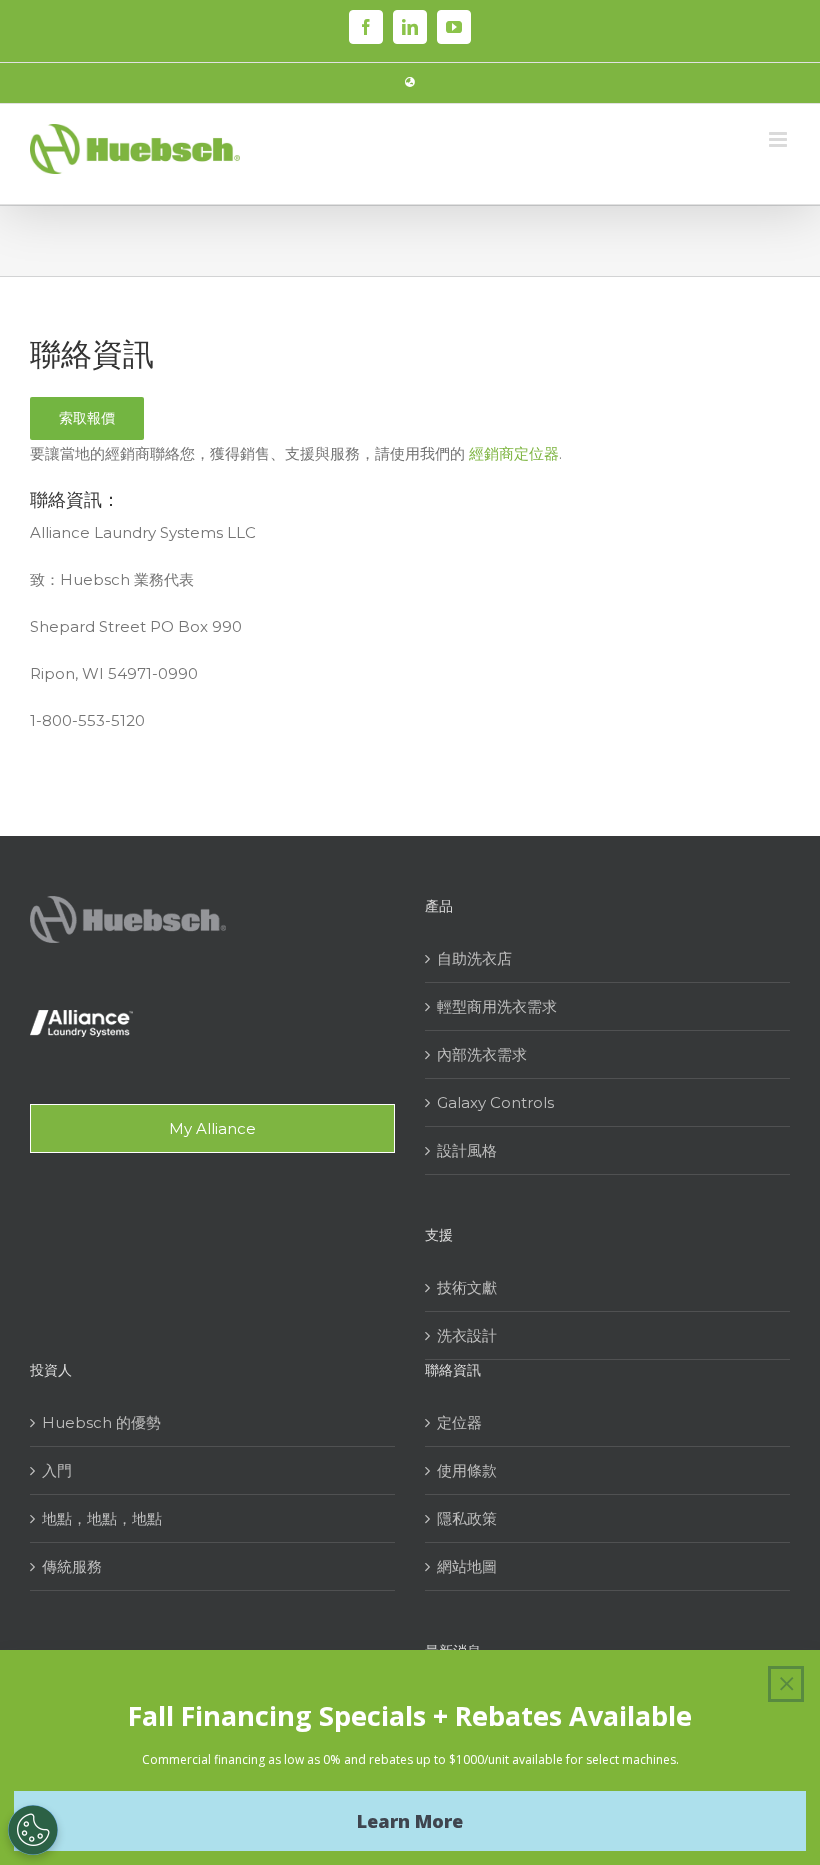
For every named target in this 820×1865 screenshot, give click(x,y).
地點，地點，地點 (102, 1518)
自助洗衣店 (474, 958)
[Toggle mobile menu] (779, 139)
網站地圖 (467, 1566)
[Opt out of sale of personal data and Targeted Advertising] (33, 1830)
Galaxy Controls (495, 1102)
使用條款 (467, 1470)
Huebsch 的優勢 (101, 1422)
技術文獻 (467, 1287)
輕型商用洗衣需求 (497, 1006)
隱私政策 (467, 1518)
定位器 (459, 1422)
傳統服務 (72, 1566)
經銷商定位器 (514, 453)
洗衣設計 (467, 1335)
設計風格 (467, 1150)
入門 (57, 1470)
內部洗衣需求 (482, 1054)
